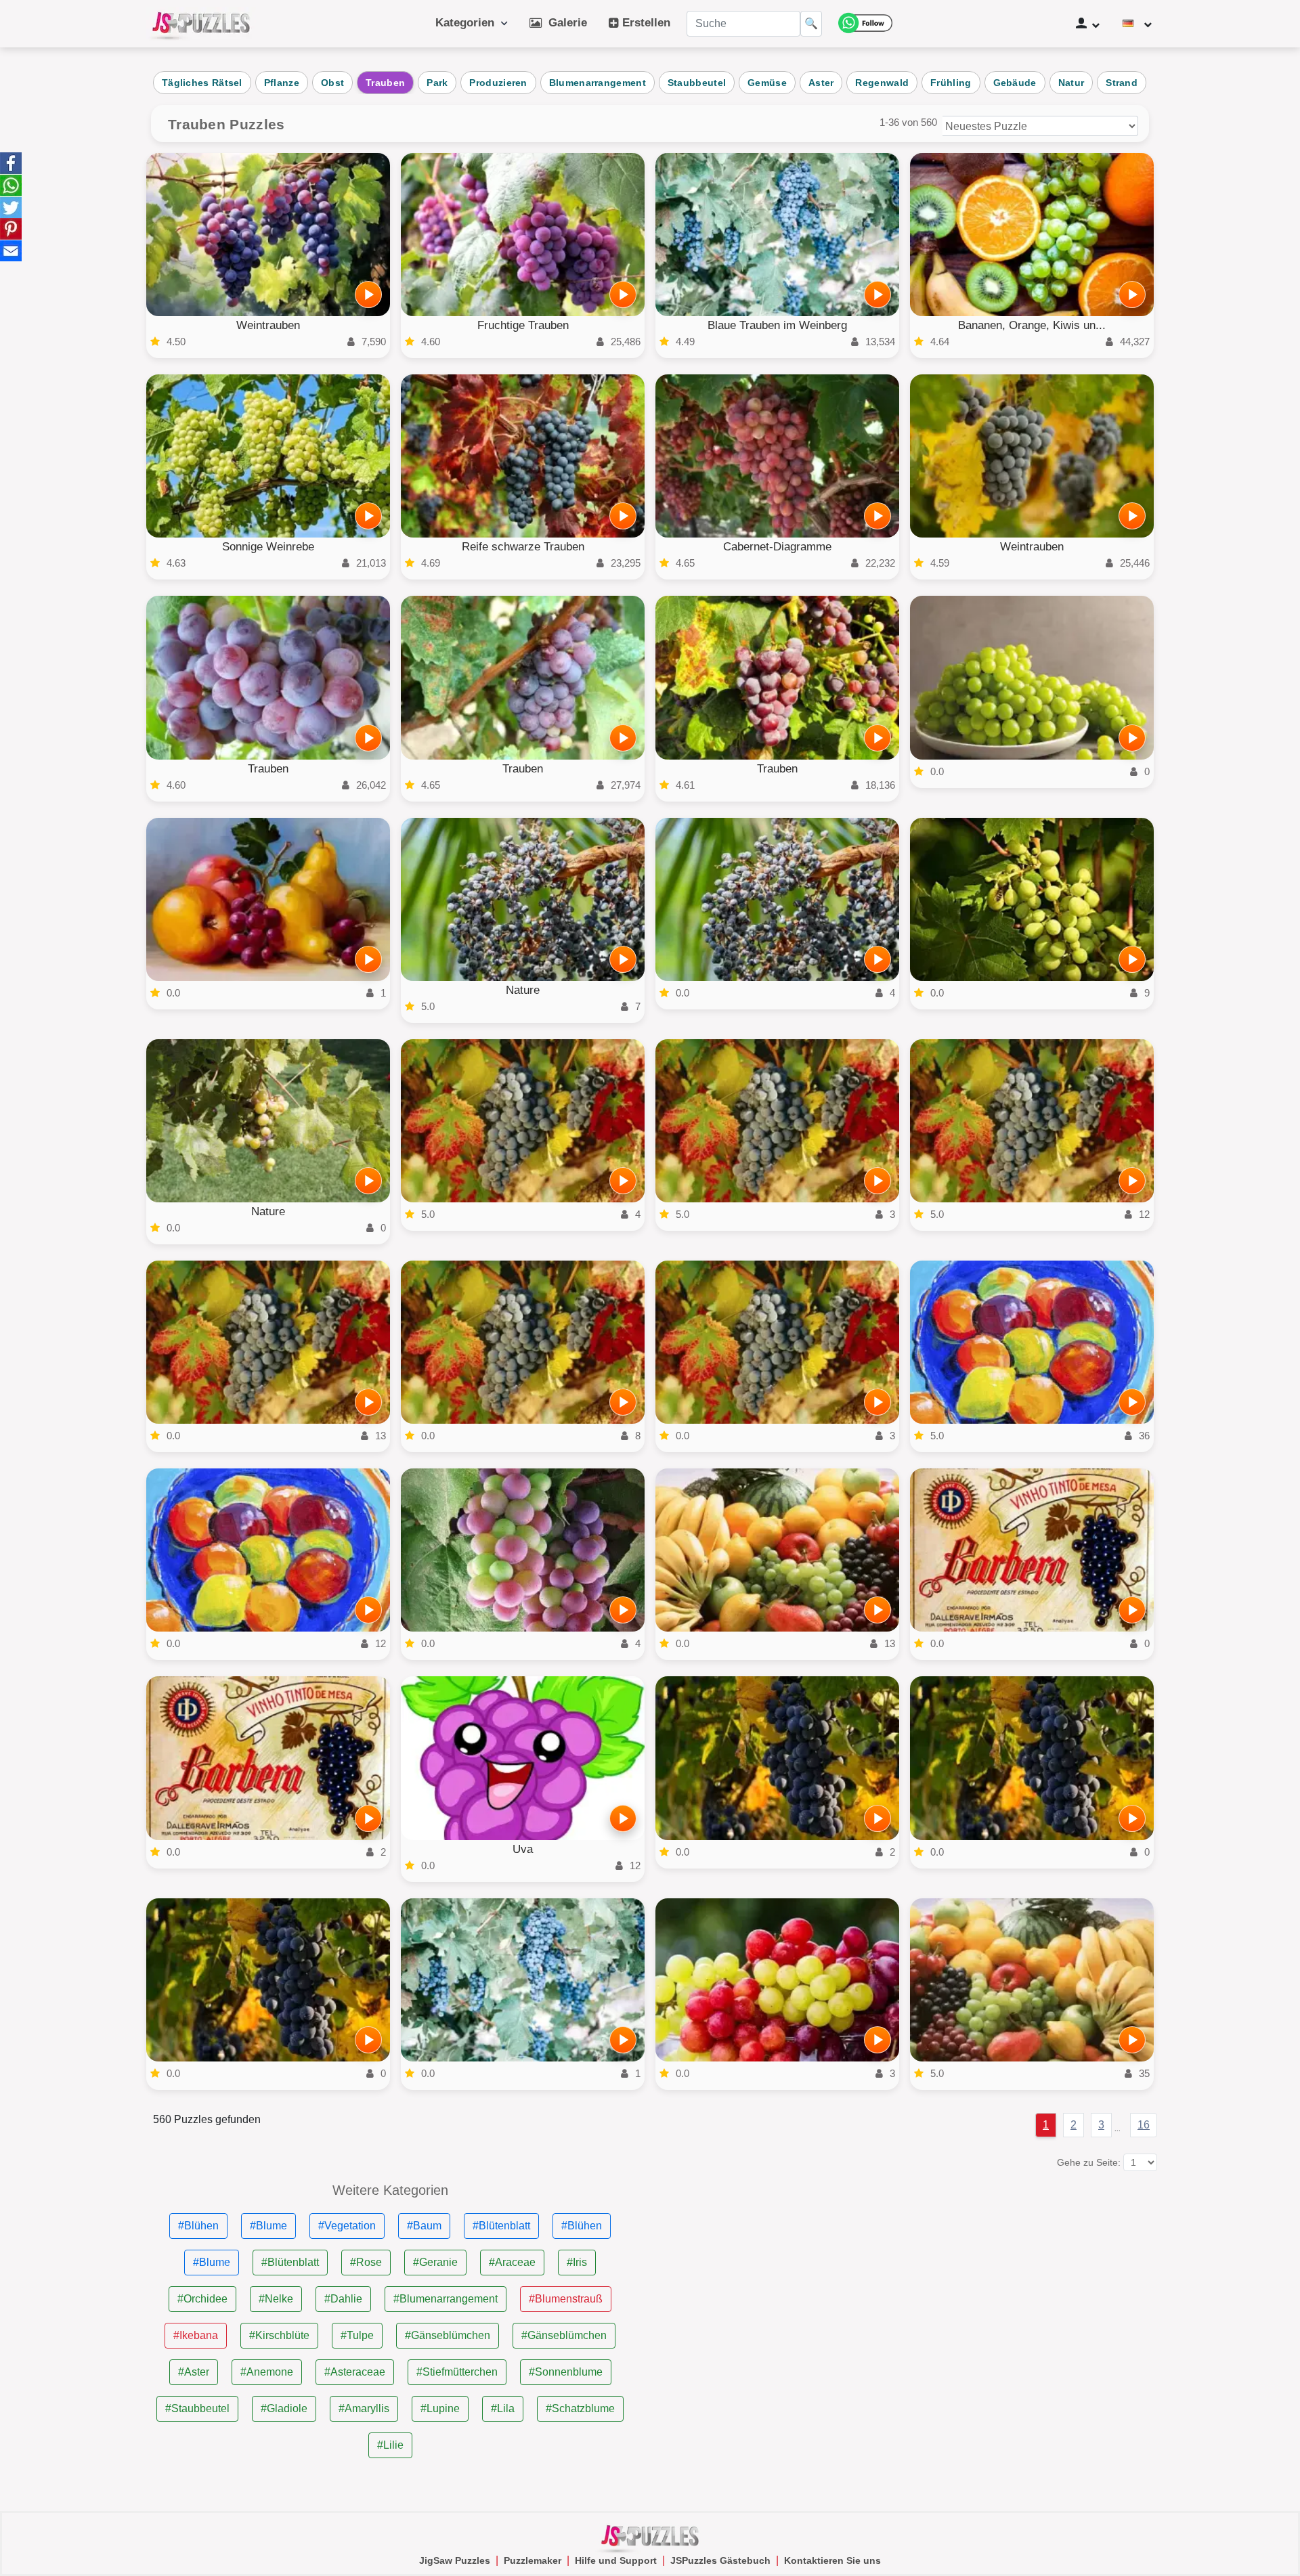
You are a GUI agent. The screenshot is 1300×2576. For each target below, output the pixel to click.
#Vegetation (347, 2226)
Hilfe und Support (616, 2560)
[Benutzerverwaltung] (1088, 24)
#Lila (503, 2408)
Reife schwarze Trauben (523, 547)
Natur (1071, 83)
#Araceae (512, 2262)
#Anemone (267, 2372)
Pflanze (282, 83)
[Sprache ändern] (1137, 24)
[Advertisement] (910, 2278)
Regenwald (882, 83)
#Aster (194, 2372)
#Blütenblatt (501, 2226)
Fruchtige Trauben (523, 325)
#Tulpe (357, 2335)
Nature (523, 990)
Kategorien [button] (468, 23)
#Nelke (276, 2299)
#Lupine (440, 2408)
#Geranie (435, 2262)
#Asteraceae (355, 2372)
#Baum (424, 2226)
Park (437, 83)
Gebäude (1015, 83)
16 (1144, 2125)
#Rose (366, 2262)
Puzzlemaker (533, 2560)
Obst (332, 83)
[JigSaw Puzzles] (201, 24)
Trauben (385, 83)
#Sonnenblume (566, 2372)
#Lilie (390, 2445)
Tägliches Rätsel (202, 83)
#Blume (268, 2226)
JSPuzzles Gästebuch (720, 2560)
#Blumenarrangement (446, 2299)
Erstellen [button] (645, 23)
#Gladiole (284, 2408)
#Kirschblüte (279, 2335)
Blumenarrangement (598, 83)
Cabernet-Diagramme (777, 547)
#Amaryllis (364, 2408)
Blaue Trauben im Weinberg (777, 325)
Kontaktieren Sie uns (832, 2560)
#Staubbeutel (197, 2408)
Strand (1122, 83)
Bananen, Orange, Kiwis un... (1032, 325)
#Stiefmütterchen (457, 2372)
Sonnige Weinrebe (268, 547)
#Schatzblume (580, 2408)
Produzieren (498, 83)
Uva (523, 1849)
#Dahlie (343, 2299)
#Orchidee (202, 2299)
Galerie (564, 23)
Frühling (951, 83)
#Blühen (198, 2226)
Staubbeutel (697, 83)
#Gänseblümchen (448, 2335)
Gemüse (767, 83)
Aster (821, 83)
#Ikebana (196, 2335)
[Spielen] (368, 294)
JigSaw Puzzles (455, 2560)
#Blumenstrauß (566, 2299)
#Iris (577, 2262)
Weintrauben (268, 325)
